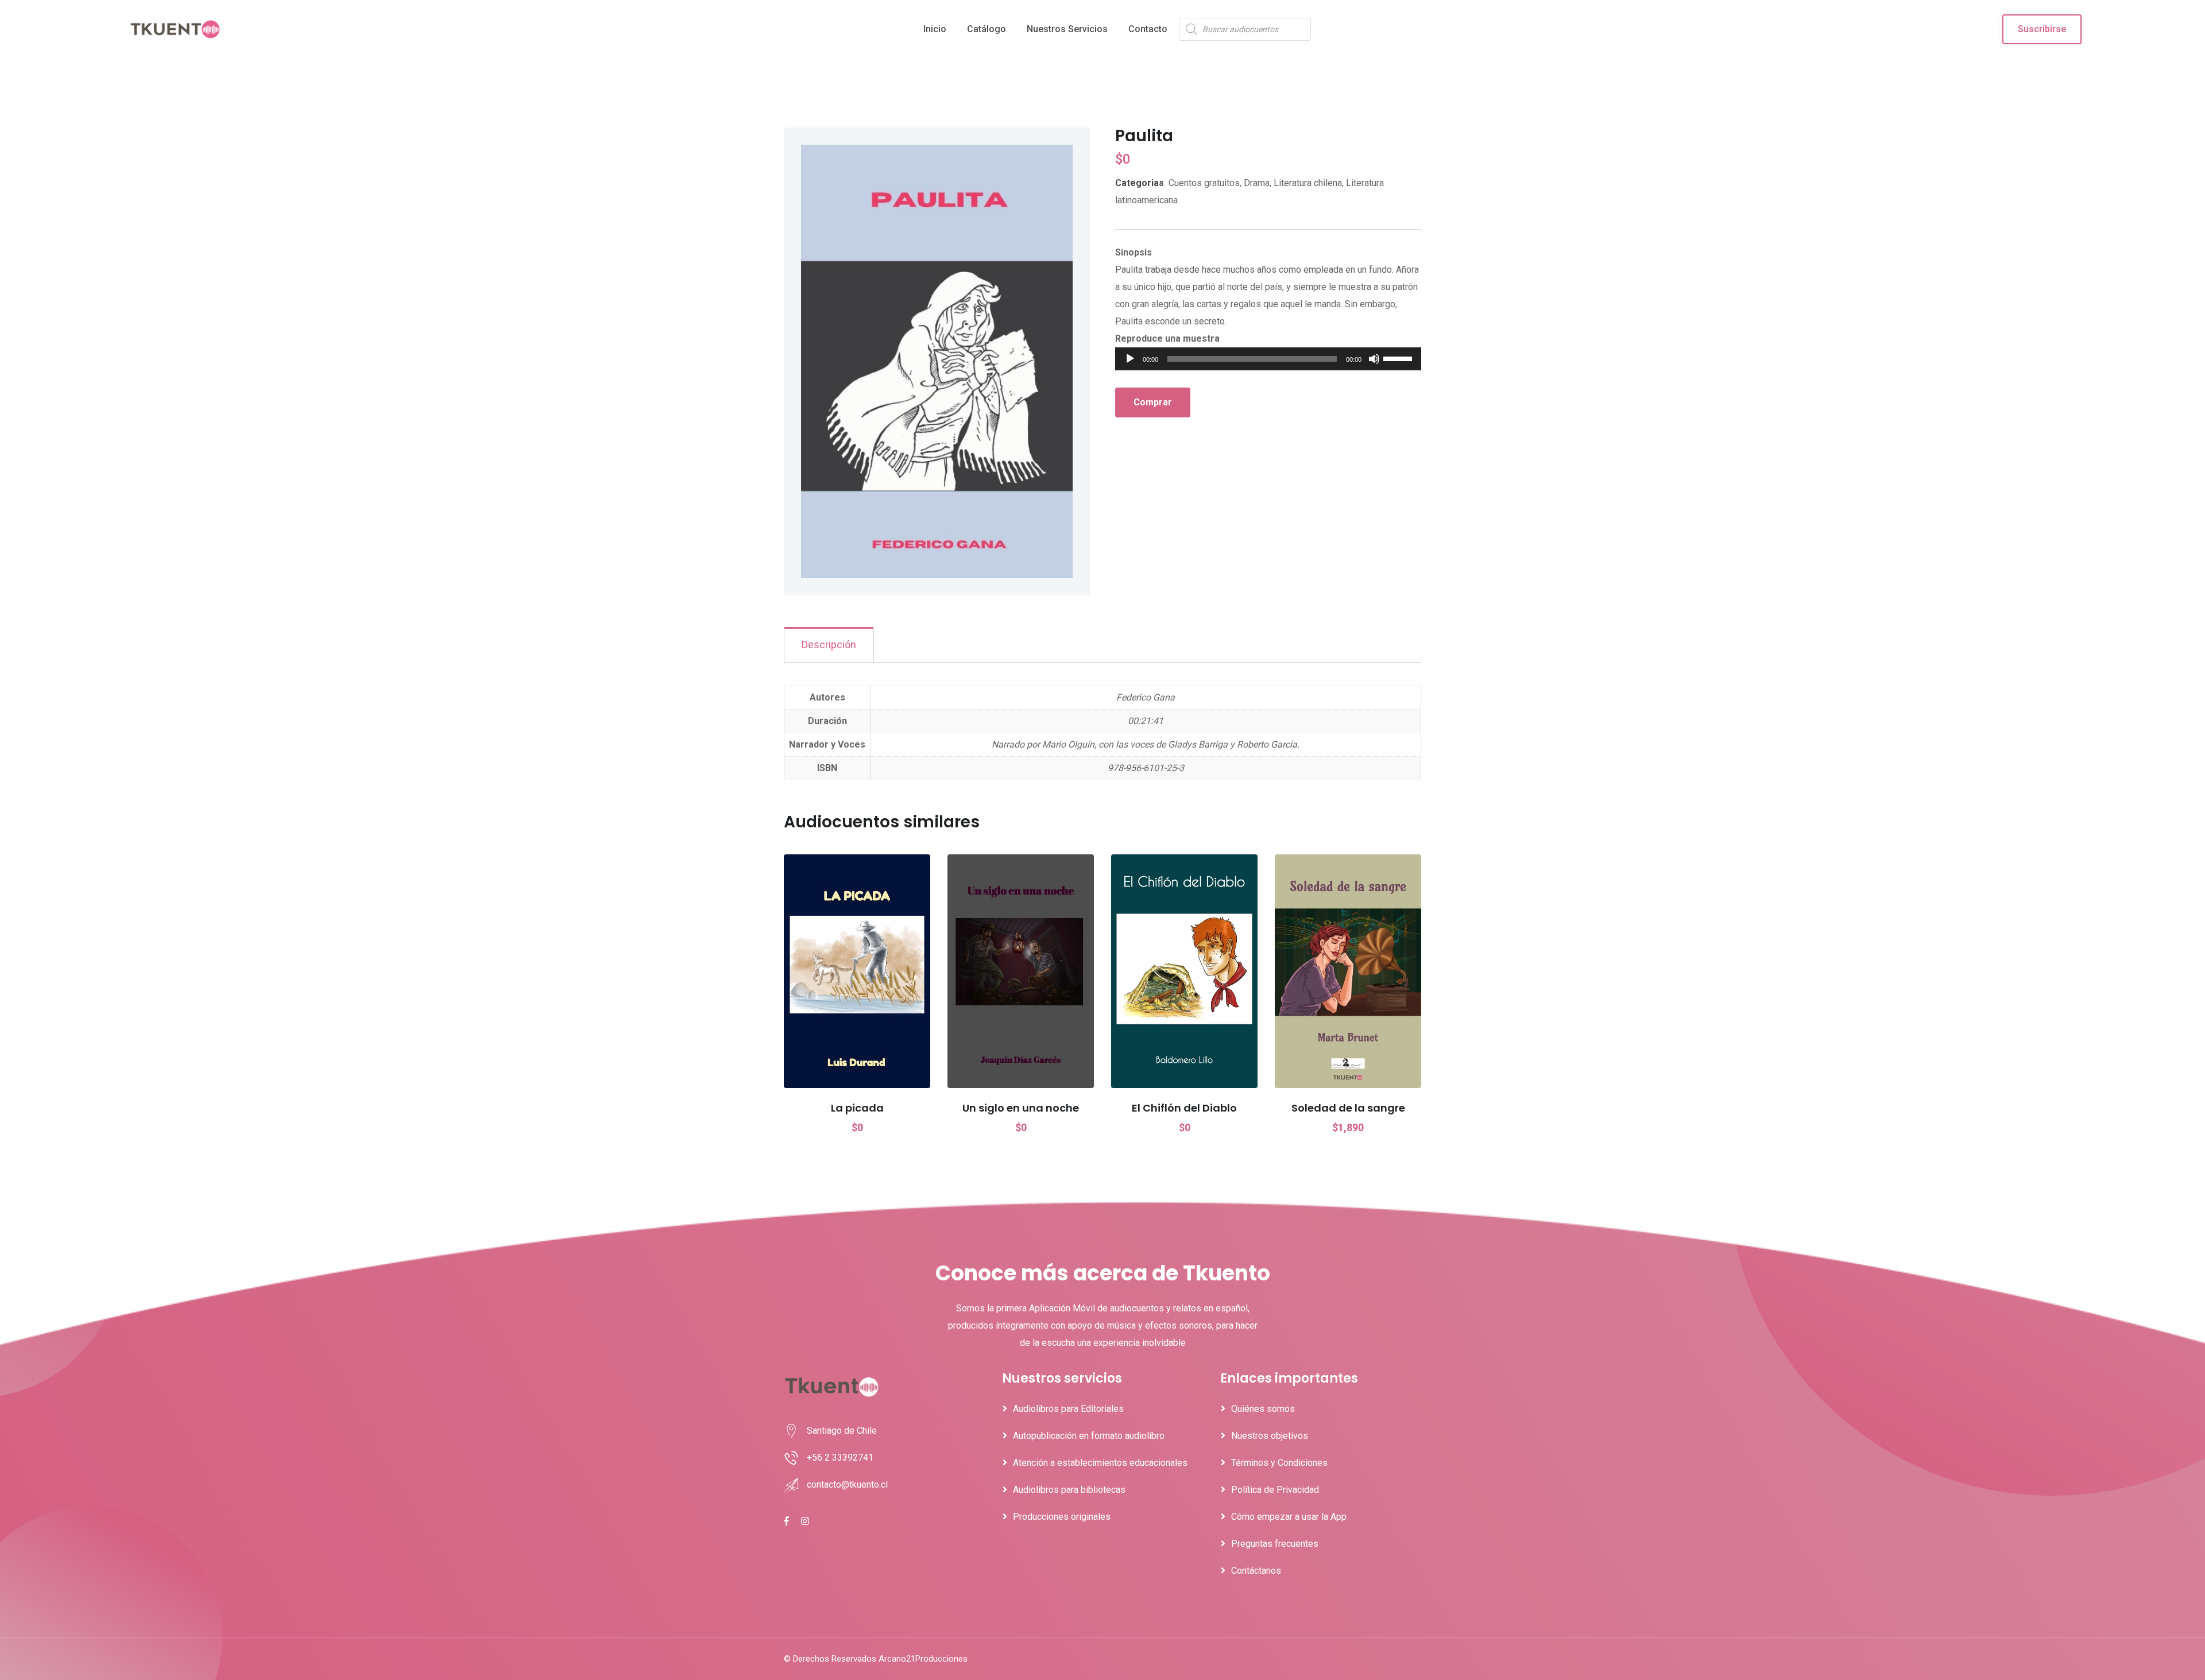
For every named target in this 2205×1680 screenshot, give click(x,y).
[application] (1268, 359)
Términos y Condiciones (1279, 1463)
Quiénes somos (1263, 1409)
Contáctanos (1256, 1571)
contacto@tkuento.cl (847, 1484)
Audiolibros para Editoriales (1068, 1409)
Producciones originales (1062, 1517)
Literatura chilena (1308, 183)
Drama (1257, 183)
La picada (857, 1108)
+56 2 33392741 (840, 1458)
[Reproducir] (1130, 359)
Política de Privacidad (1275, 1490)
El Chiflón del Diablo (1184, 1108)
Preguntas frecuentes (1275, 1544)
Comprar (1153, 402)
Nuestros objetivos (1270, 1436)
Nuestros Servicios (1067, 29)
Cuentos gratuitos (1204, 183)
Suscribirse (2042, 29)
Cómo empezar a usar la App (1289, 1517)
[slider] (1399, 358)
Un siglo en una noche (1021, 1108)
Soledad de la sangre (1348, 1108)
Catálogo (987, 29)
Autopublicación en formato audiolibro (1089, 1436)
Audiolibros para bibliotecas (1069, 1490)
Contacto (1148, 29)
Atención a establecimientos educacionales (1100, 1463)
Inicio (935, 29)
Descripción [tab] (829, 644)
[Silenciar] (1374, 359)
